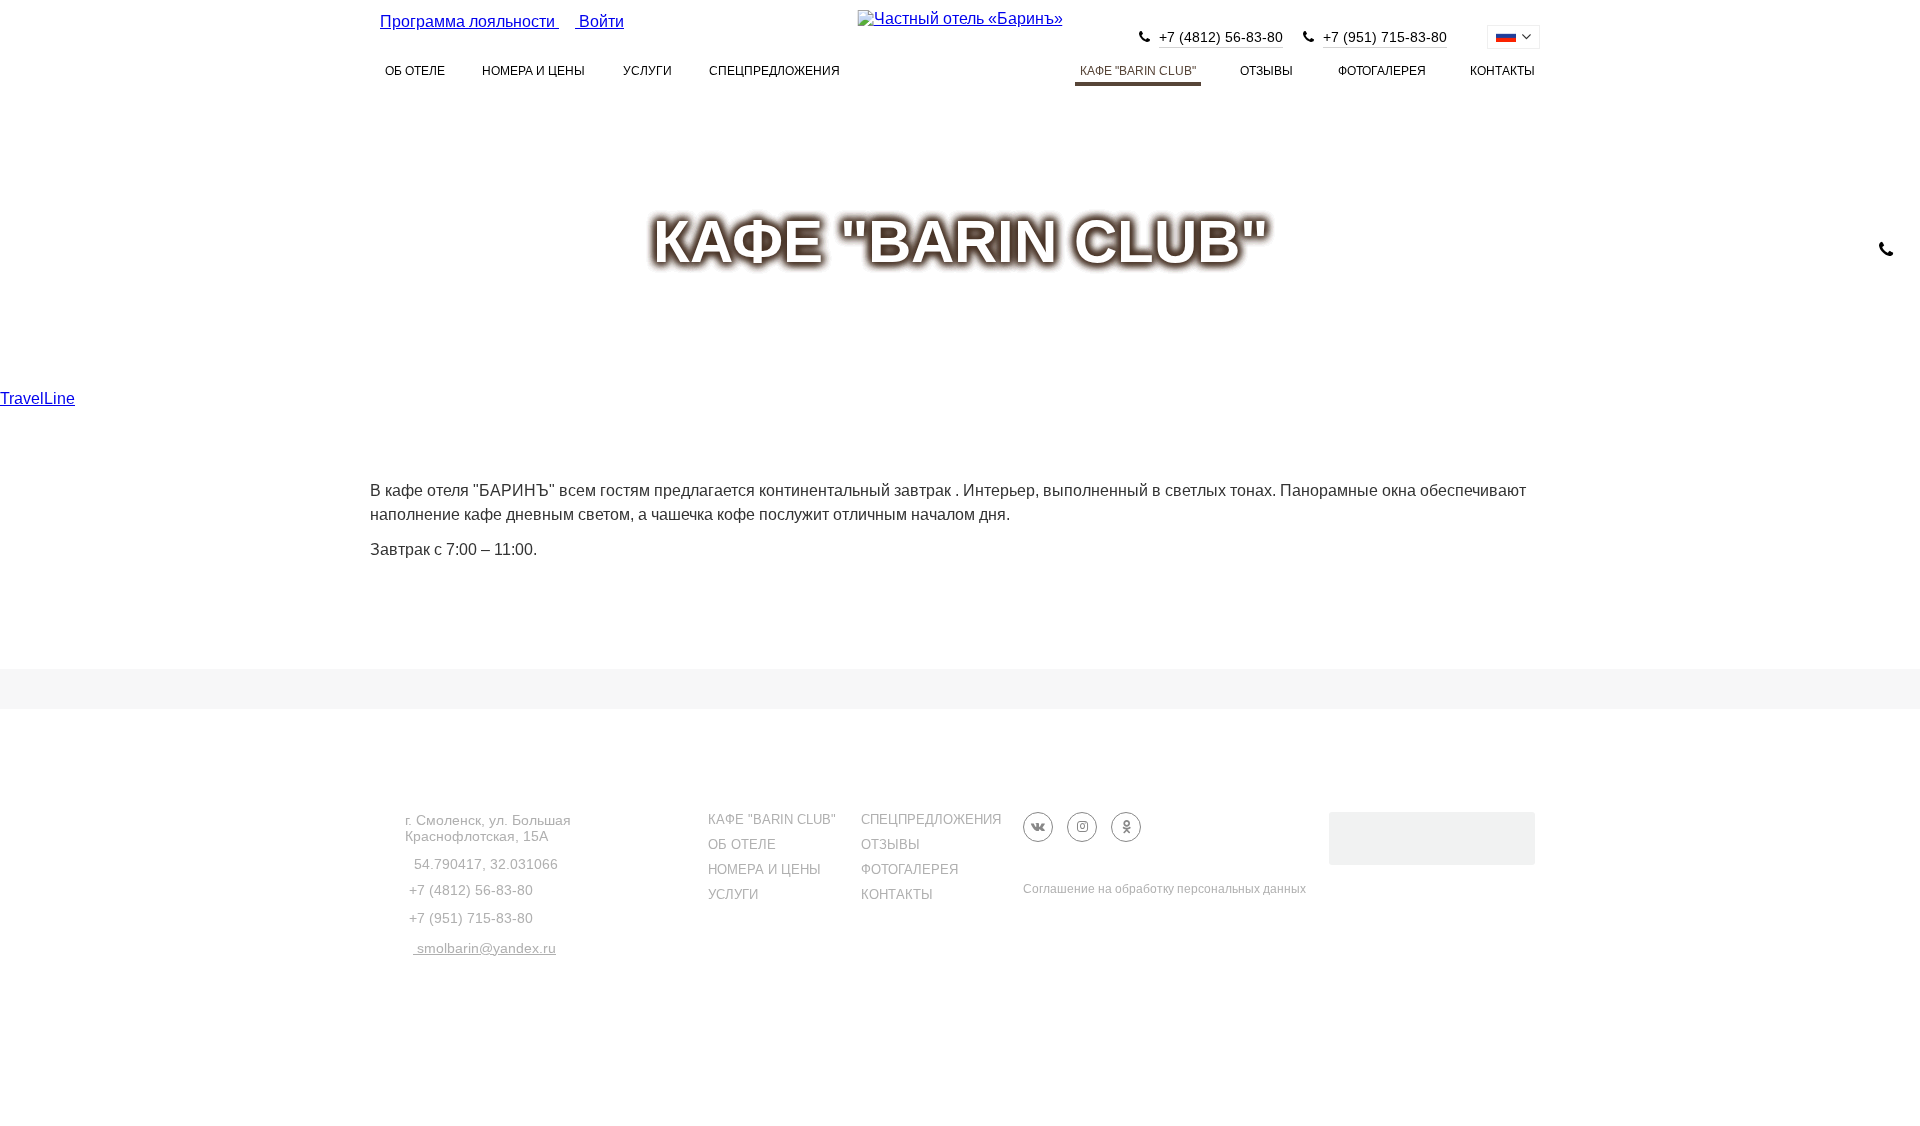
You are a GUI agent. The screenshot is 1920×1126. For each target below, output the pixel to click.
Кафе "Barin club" (1138, 71)
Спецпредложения (774, 71)
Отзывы (1266, 71)
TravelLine (37, 398)
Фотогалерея (1382, 71)
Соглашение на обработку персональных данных (1164, 889)
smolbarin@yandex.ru (484, 948)
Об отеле (415, 71)
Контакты (1502, 71)
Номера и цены (533, 71)
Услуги (647, 71)
